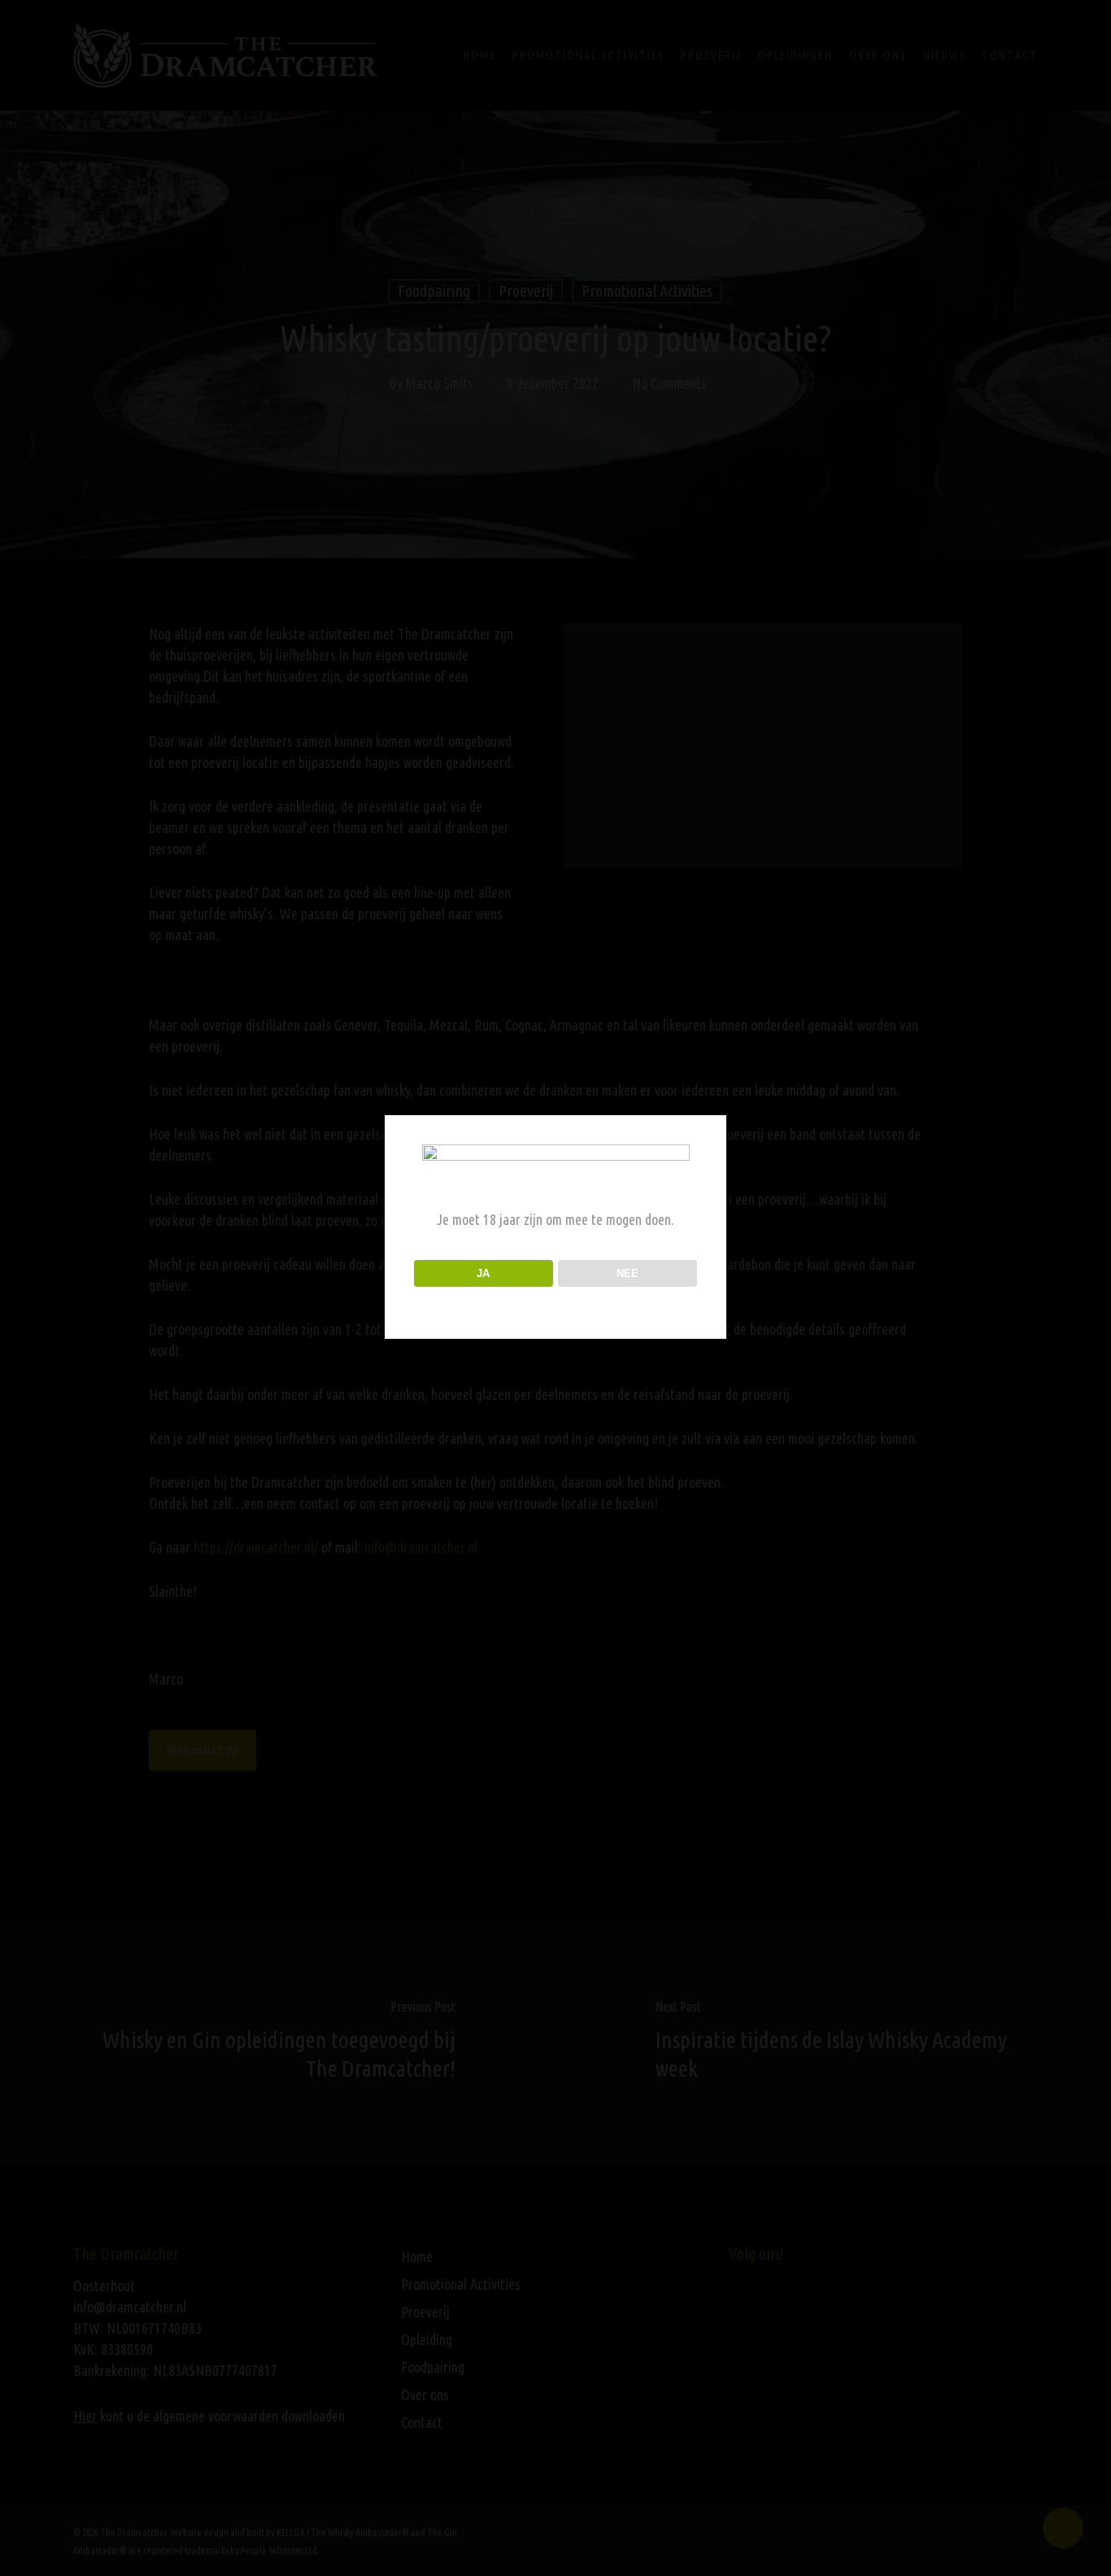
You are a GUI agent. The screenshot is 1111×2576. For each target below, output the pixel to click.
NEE (627, 1273)
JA (483, 1273)
